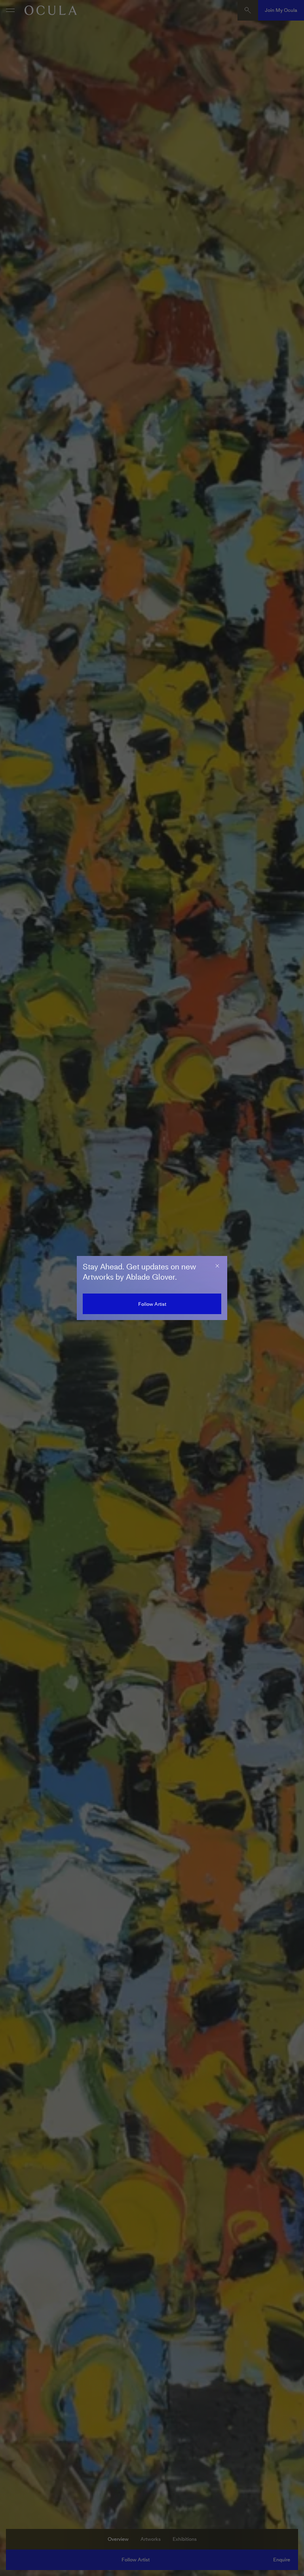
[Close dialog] (217, 1266)
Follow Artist (152, 1304)
